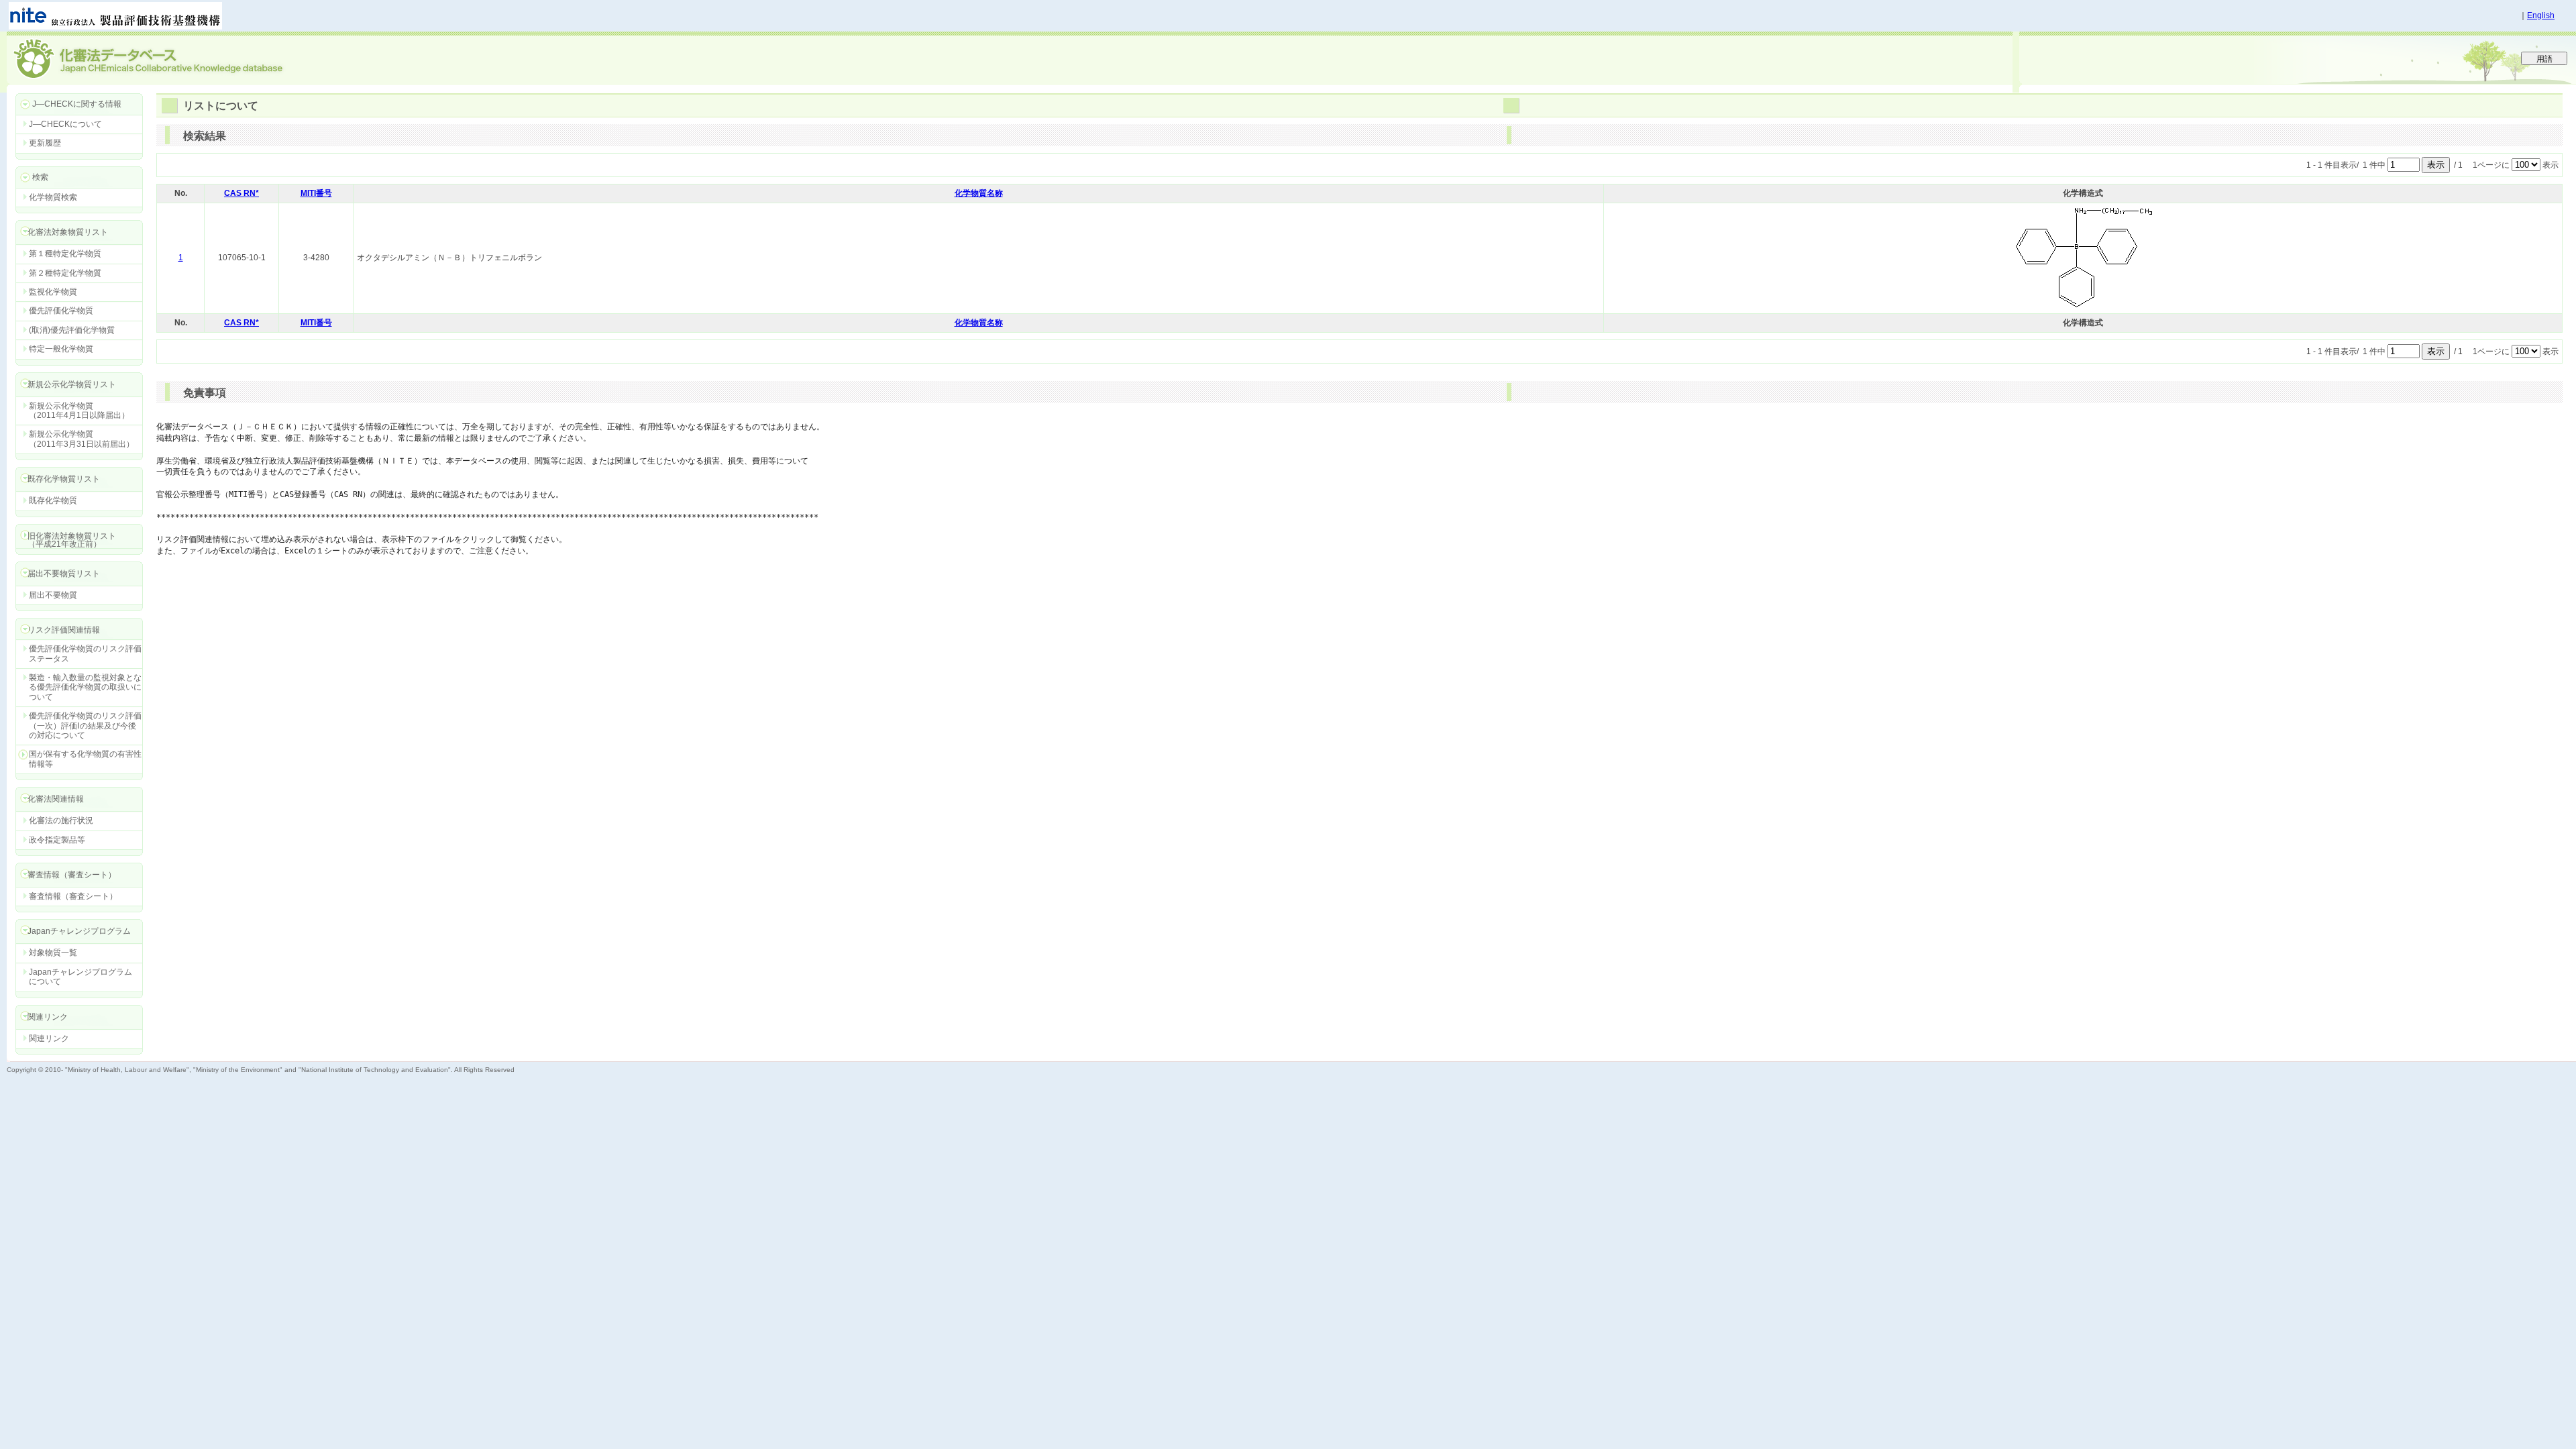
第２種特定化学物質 (65, 273)
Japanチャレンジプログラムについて (80, 977)
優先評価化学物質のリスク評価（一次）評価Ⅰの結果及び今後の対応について (85, 726)
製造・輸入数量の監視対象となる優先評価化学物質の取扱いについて (85, 687)
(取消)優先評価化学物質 (72, 330)
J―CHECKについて (65, 124)
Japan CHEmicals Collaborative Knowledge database (169, 58)
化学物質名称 (979, 193)
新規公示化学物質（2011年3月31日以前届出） (82, 439)
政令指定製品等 (57, 840)
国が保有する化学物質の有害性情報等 (85, 759)
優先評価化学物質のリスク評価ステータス (85, 653)
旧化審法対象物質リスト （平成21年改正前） (66, 540)
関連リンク (49, 1038)
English (2541, 15)
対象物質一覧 (53, 953)
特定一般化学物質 (61, 349)
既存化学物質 (53, 500)
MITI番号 (316, 193)
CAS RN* (241, 193)
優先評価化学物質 (61, 311)
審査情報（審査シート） (73, 896)
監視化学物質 (53, 292)
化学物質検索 (53, 197)
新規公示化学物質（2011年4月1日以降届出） (79, 411)
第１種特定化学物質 (65, 254)
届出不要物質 (53, 595)
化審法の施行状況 (61, 820)
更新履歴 (45, 143)
